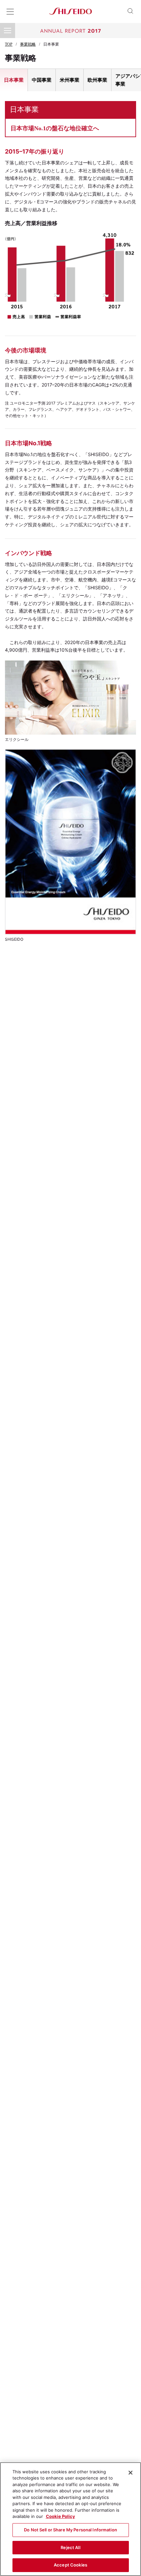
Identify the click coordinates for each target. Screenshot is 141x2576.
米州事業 (70, 80)
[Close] (131, 2473)
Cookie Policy (60, 2516)
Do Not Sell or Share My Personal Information (70, 2530)
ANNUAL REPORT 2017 (70, 31)
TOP (9, 44)
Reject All (70, 2547)
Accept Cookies (70, 2565)
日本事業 (14, 80)
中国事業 (42, 80)
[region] (70, 2519)
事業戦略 (28, 44)
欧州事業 (97, 80)
